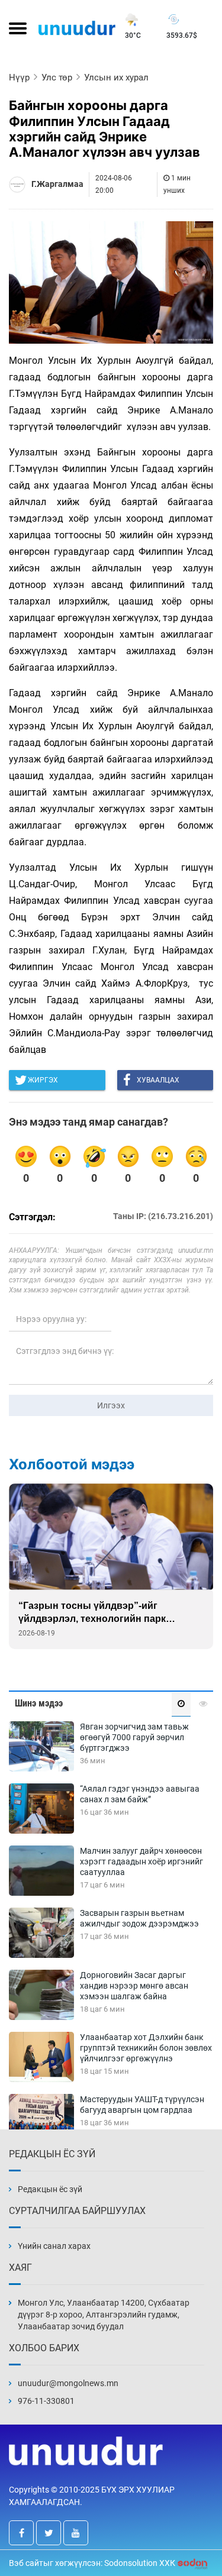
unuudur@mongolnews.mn (68, 2383)
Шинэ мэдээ (39, 1703)
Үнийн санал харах (54, 2246)
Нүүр (19, 77)
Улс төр (57, 77)
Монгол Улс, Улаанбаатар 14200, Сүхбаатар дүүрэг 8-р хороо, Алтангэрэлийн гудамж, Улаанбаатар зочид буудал (104, 2315)
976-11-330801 (46, 2401)
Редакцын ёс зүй (50, 2189)
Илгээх (111, 1405)
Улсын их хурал (116, 77)
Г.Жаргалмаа (57, 184)
